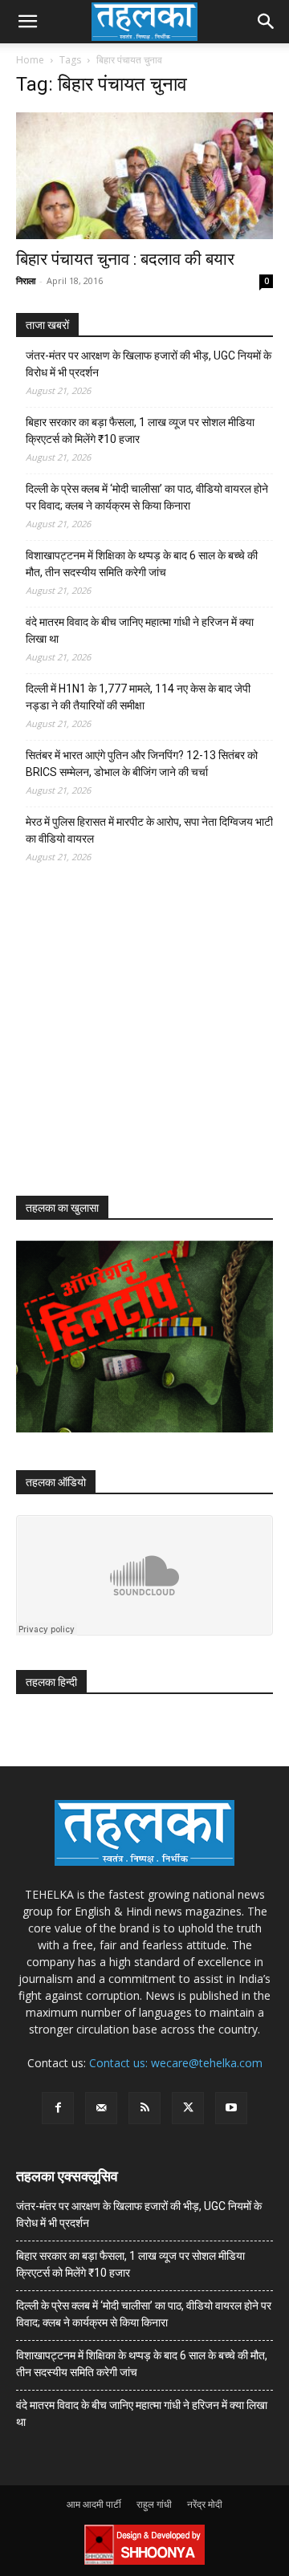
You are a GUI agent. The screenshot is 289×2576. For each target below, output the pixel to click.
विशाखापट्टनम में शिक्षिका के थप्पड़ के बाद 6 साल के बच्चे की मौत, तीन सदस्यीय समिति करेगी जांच (142, 564)
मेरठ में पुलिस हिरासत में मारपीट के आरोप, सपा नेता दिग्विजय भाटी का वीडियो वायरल (149, 830)
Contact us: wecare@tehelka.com (176, 2063)
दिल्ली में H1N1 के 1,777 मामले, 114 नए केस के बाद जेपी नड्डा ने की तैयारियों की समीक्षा (138, 697)
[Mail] (101, 2108)
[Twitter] (188, 2108)
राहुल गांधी (154, 2504)
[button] (27, 22)
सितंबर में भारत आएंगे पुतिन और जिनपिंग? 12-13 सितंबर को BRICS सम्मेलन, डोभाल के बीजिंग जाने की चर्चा (142, 764)
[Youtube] (231, 2108)
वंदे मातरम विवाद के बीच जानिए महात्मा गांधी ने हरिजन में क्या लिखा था (140, 630)
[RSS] (144, 2108)
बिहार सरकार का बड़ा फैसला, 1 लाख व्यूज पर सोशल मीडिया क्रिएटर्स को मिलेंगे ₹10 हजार (140, 431)
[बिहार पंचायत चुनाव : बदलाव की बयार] (144, 176)
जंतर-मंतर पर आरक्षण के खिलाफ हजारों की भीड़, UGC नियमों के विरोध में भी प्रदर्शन (149, 364)
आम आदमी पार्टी (94, 2504)
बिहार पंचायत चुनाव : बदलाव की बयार (125, 259)
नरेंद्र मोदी (205, 2504)
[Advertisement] (136, 1044)
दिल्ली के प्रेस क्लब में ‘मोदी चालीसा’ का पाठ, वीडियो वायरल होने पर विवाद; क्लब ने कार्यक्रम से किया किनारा (147, 497)
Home (30, 60)
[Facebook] (58, 2108)
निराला (26, 280)
